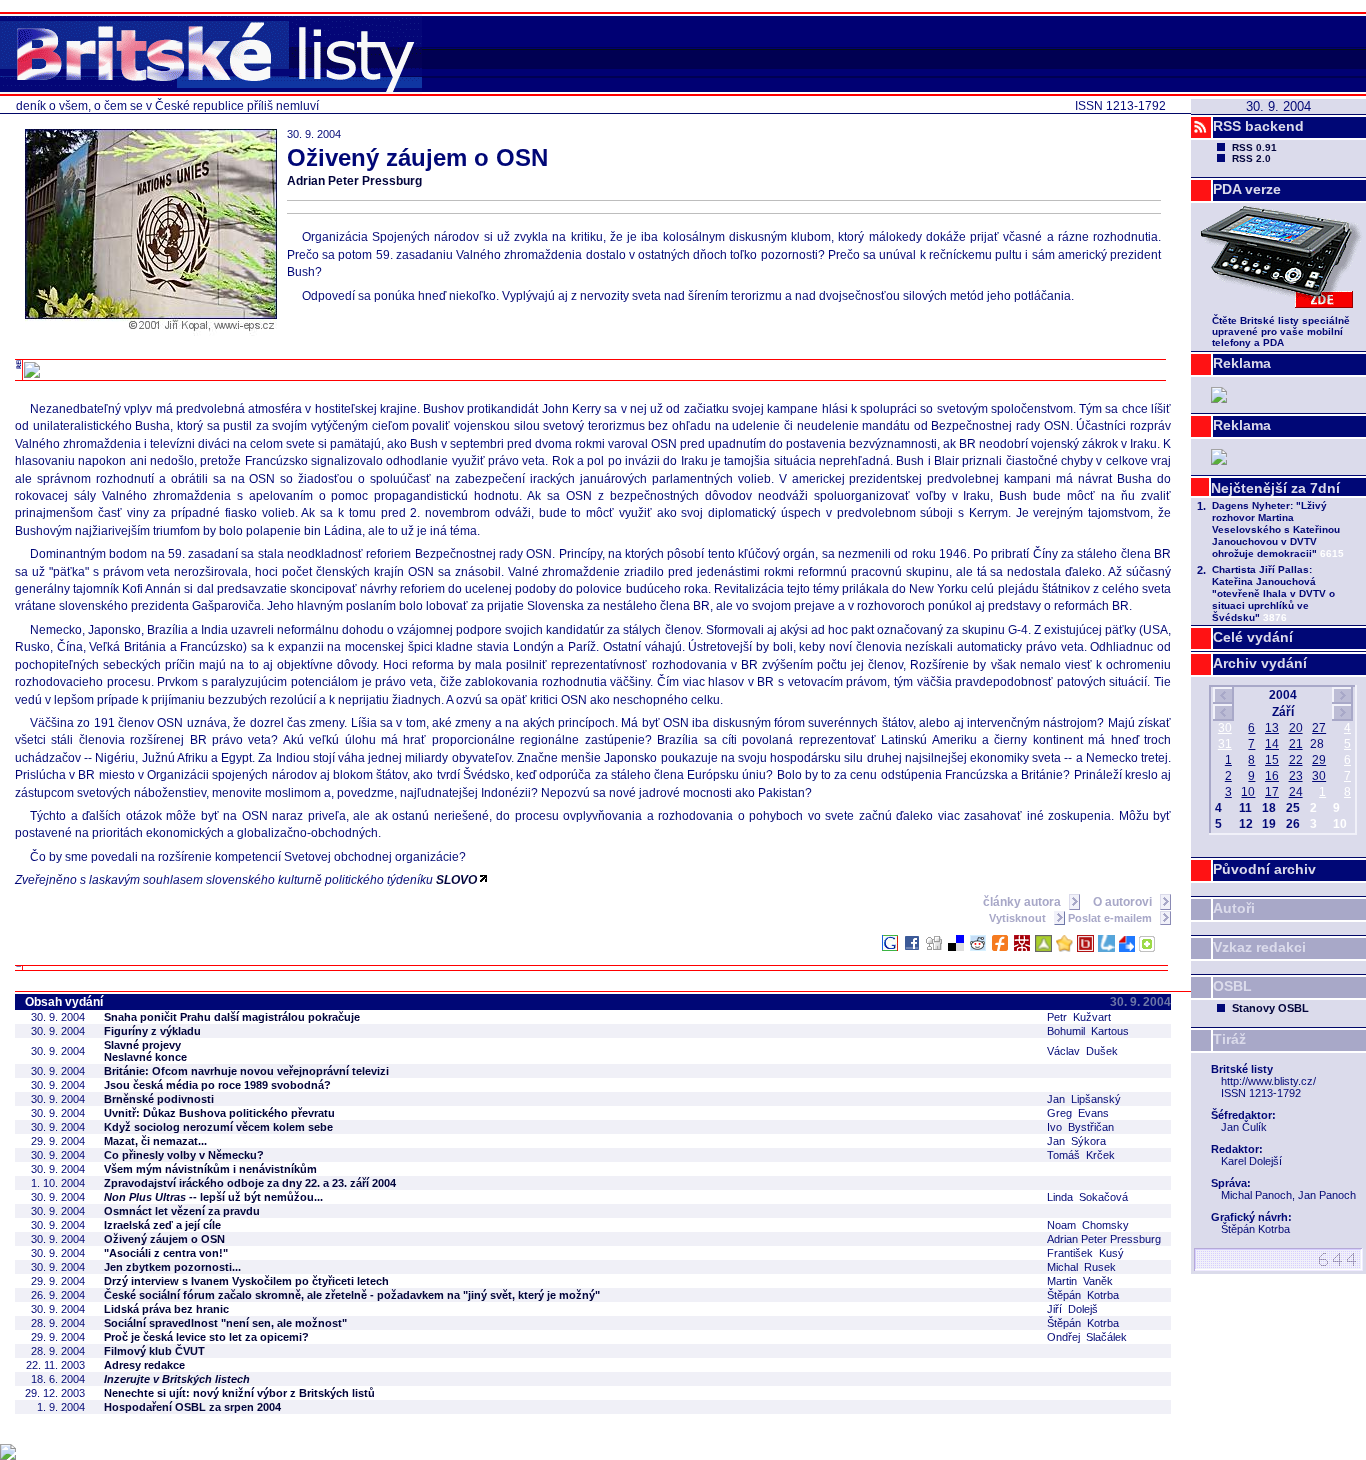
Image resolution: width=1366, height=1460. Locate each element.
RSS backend (1258, 126)
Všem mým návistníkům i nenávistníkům (210, 1169)
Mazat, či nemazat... (155, 1141)
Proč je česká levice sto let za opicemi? (206, 1337)
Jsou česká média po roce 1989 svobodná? (217, 1085)
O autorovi (1124, 902)
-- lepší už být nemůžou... (213, 1197)
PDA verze (1247, 189)
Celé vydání (1253, 637)
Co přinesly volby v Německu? (184, 1155)
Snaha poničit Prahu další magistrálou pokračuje (232, 1017)
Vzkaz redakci (1259, 947)
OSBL (1232, 986)
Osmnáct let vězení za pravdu (182, 1211)
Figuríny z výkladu (152, 1031)
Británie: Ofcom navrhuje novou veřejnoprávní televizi (246, 1071)
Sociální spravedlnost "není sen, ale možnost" (225, 1323)
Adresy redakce (144, 1365)
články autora (1023, 902)
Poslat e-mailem (1111, 918)
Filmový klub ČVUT (154, 1351)
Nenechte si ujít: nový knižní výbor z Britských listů (239, 1393)
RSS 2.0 (1251, 158)
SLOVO (456, 880)
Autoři (1234, 908)
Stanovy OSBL (1270, 1008)
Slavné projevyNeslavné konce (145, 1051)
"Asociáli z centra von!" (166, 1253)
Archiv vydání (1260, 663)
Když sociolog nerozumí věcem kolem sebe (218, 1127)
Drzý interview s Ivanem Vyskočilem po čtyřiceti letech (246, 1281)
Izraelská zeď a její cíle (162, 1225)
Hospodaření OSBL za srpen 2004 (192, 1407)
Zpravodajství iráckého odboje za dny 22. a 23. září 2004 (250, 1183)
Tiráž (1229, 1039)
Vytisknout (1019, 918)
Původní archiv (1264, 869)
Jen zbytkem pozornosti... (172, 1267)
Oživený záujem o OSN (164, 1239)
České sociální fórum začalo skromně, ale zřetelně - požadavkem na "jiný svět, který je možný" (352, 1295)
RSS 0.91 (1254, 147)
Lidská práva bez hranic (166, 1309)
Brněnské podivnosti (159, 1099)
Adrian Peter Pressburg (354, 181)
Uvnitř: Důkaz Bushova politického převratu (219, 1113)
